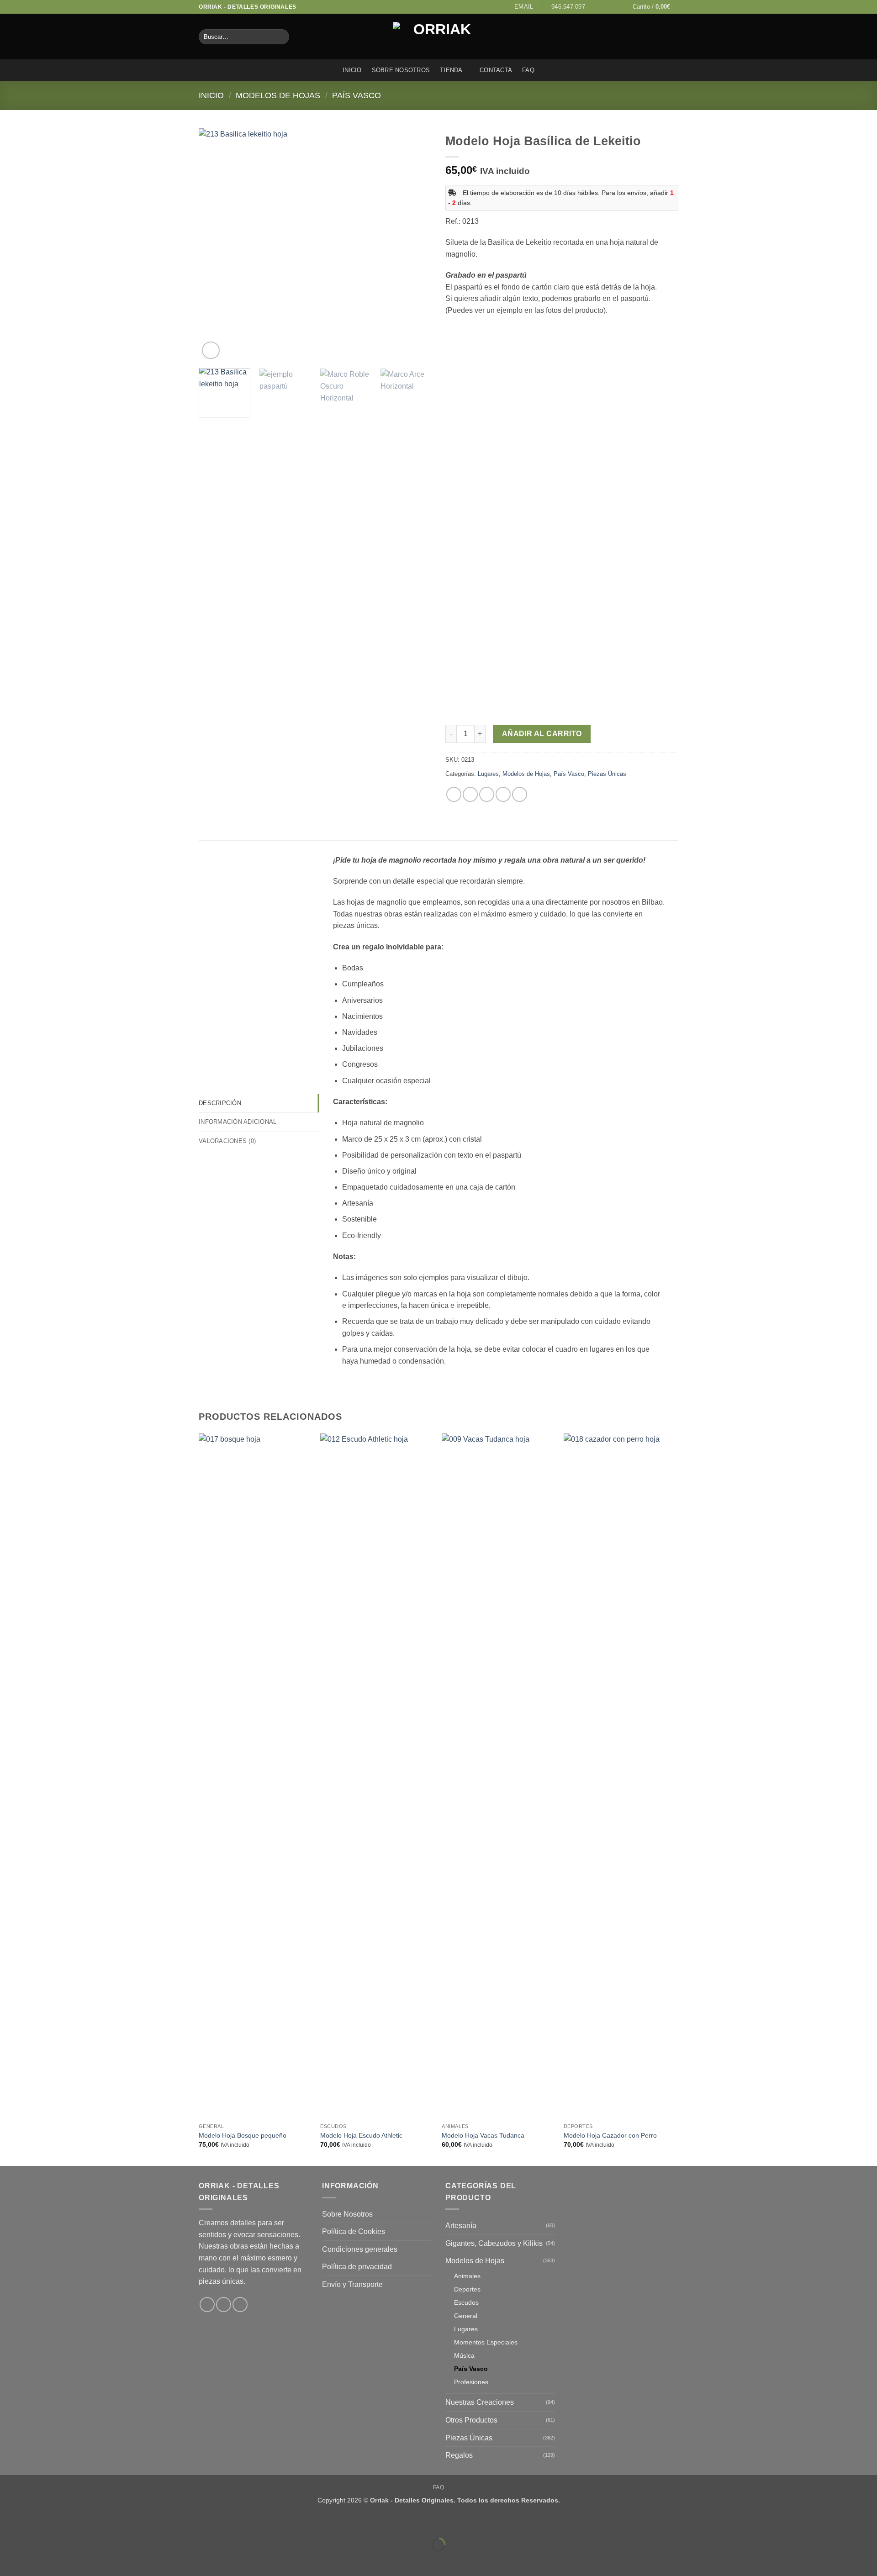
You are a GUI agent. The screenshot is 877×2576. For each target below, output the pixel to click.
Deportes (467, 2289)
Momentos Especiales (486, 2342)
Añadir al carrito (542, 734)
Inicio (352, 70)
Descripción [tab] (220, 1103)
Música (464, 2355)
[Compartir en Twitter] (470, 794)
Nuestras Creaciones (480, 2402)
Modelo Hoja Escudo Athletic (361, 2135)
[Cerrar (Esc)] (89, 2522)
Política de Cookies (354, 2231)
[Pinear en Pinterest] (503, 794)
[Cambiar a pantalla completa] (36, 2522)
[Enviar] (280, 37)
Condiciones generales (360, 2249)
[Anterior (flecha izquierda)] (9, 2560)
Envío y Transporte (352, 2284)
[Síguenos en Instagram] (611, 7)
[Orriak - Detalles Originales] (438, 37)
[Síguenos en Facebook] (602, 7)
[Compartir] (62, 2522)
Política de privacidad (357, 2267)
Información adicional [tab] (238, 1122)
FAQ (528, 70)
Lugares (488, 774)
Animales (467, 2276)
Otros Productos (471, 2420)
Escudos (466, 2302)
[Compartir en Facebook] (454, 794)
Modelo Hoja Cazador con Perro (610, 2135)
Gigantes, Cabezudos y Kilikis (494, 2243)
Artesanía (461, 2226)
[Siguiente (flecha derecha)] (36, 2560)
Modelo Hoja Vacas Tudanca (483, 2135)
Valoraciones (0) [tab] (227, 1141)
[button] (655, 7)
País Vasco (357, 95)
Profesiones (471, 2382)
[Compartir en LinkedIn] (520, 794)
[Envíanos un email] (619, 7)
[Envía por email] (487, 794)
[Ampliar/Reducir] (9, 2522)
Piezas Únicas (607, 774)
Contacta (496, 70)
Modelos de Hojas (278, 95)
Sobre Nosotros (401, 70)
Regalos (459, 2455)
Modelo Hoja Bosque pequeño (243, 2135)
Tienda (451, 70)
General (466, 2316)
